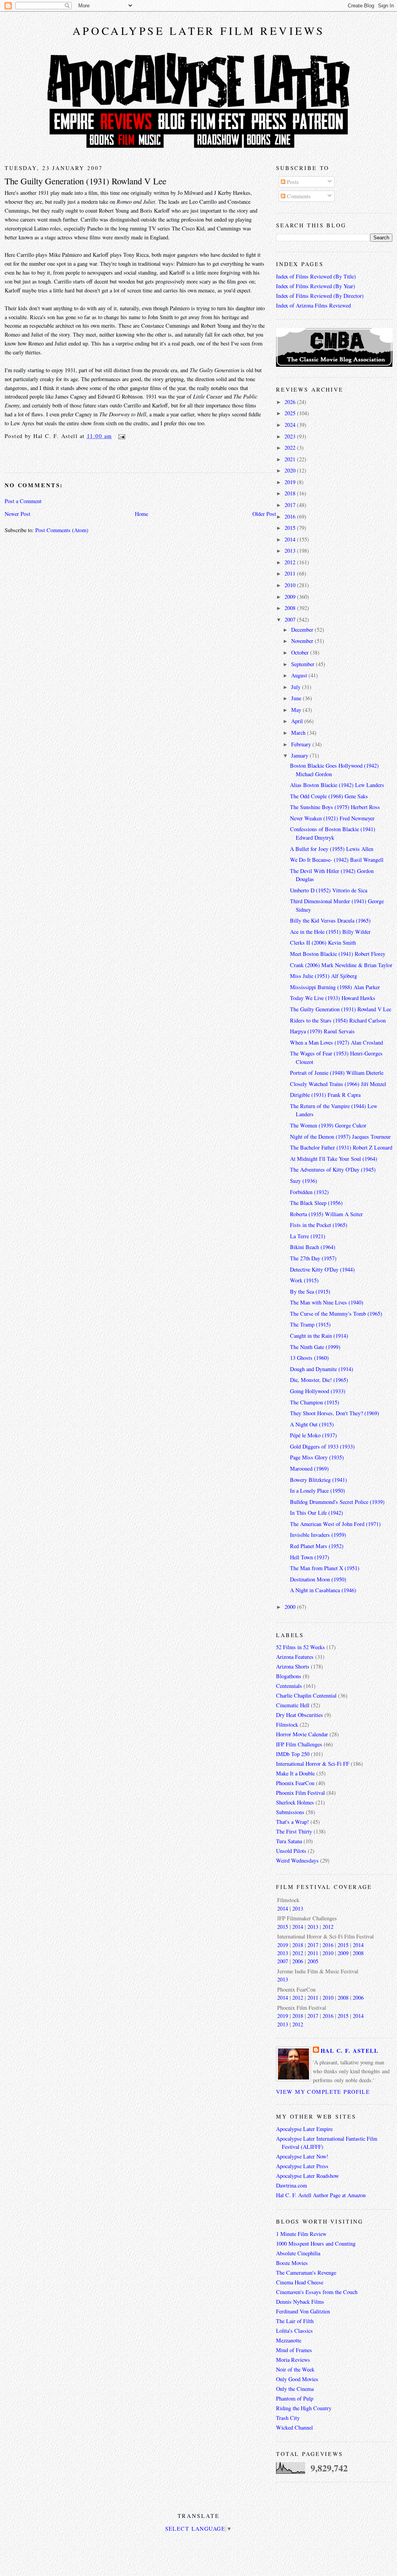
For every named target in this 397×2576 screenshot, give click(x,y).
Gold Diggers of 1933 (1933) (322, 1446)
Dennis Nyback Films (300, 2302)
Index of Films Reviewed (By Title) (316, 276)
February (302, 744)
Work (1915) (304, 1280)
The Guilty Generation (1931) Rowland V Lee (85, 181)
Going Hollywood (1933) (318, 1391)
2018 (291, 493)
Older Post (264, 514)
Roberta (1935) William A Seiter (326, 1214)
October (301, 652)
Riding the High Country (304, 2408)
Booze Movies (292, 2263)
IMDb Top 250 (293, 1754)
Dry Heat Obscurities (299, 1715)
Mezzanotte (289, 2340)
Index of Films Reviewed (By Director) (320, 296)
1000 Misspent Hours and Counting (316, 2243)
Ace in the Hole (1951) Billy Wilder (330, 932)
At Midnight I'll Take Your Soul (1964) (334, 1159)
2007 (291, 620)
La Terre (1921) (308, 1236)
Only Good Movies (297, 2379)
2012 (291, 562)
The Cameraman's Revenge (306, 2273)
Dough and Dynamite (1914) (322, 1369)
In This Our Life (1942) (317, 1513)
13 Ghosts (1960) (309, 1358)
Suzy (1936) (304, 1181)
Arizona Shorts (293, 1666)
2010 (291, 585)
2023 (291, 436)
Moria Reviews (293, 2360)
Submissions (290, 1812)
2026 (291, 402)
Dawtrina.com (292, 2185)
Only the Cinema (295, 2389)
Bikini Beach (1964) (313, 1247)
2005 (313, 1961)
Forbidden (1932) (309, 1192)
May (297, 710)
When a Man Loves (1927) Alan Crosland (337, 1042)
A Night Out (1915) (312, 1424)
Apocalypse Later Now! (302, 2156)
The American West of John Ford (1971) (335, 1524)
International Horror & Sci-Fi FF (313, 1764)
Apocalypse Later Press (302, 2166)
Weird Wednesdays (297, 1860)
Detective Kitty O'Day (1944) (322, 1269)
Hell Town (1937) (310, 1557)
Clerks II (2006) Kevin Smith (323, 943)
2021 (291, 459)
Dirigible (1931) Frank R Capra (325, 1095)
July (297, 687)
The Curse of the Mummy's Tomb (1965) (336, 1314)
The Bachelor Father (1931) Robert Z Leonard (341, 1147)
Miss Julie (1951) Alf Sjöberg (324, 976)
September (304, 664)
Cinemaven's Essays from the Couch (317, 2292)
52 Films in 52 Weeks (300, 1647)
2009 (291, 597)
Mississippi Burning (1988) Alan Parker (335, 987)
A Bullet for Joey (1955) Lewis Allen (332, 849)
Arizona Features (295, 1657)
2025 (291, 413)
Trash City (288, 2418)
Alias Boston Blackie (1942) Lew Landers (337, 785)
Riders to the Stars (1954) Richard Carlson (338, 1020)
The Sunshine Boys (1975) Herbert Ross (335, 807)
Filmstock (287, 1724)
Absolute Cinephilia (298, 2253)
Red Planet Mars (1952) (317, 1546)
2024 (291, 425)
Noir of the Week (295, 2369)
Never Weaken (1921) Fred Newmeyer (332, 818)
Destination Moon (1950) (318, 1579)
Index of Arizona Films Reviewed (313, 305)
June (297, 698)
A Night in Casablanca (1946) (323, 1590)
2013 (291, 551)
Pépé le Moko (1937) (313, 1435)
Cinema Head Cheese (300, 2282)
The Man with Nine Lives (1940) (327, 1302)
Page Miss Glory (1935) (317, 1457)
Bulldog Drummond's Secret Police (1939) (337, 1502)
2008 (291, 608)
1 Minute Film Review (301, 2234)
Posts (292, 182)
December (303, 630)
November (303, 641)
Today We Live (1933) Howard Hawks (333, 998)
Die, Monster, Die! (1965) (319, 1380)
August (300, 675)
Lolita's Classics (294, 2331)
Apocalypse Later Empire (304, 2129)
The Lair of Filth (295, 2321)
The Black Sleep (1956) (316, 1203)
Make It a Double (295, 1773)
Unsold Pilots (291, 1851)
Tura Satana (289, 1841)
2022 (291, 448)
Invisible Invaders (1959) (318, 1535)
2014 (291, 539)
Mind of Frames (294, 2350)
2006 (298, 1961)
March (299, 733)
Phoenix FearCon (295, 1783)
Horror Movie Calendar (302, 1734)
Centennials (289, 1686)
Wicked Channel (294, 2427)
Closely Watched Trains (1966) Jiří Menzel (338, 1084)
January (300, 755)
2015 (291, 528)
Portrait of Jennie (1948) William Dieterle (337, 1073)
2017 (291, 505)
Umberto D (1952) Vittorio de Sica (329, 890)
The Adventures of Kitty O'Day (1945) (333, 1169)
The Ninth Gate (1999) (315, 1347)
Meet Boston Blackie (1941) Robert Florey (338, 954)
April (298, 721)
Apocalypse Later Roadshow (307, 2176)
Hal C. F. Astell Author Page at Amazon (321, 2195)
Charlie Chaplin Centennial (306, 1695)
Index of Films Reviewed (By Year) (316, 286)
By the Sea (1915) (310, 1291)
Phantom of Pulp (295, 2398)
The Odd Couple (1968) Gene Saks (329, 796)
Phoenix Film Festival (300, 1793)
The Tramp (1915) (310, 1324)
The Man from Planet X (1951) (325, 1568)
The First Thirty (294, 1831)
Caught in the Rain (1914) (319, 1336)
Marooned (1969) (309, 1468)
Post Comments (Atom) (62, 530)
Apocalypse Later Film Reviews (199, 31)
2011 (291, 573)
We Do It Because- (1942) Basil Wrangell (337, 860)
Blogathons (289, 1676)
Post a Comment (23, 501)
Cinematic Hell (293, 1705)
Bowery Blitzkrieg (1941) (318, 1480)
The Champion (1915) (315, 1402)
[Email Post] (120, 436)
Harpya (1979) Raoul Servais (322, 1031)
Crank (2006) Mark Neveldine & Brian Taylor (341, 965)
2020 (291, 470)
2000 (291, 1607)
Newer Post (17, 514)
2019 (291, 482)
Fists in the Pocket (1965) (319, 1225)
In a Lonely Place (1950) (318, 1491)
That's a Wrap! (293, 1822)
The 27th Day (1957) (313, 1258)
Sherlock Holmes (295, 1802)
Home (142, 514)
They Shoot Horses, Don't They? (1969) (335, 1413)
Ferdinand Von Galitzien (303, 2311)
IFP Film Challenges (299, 1744)
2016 (291, 516)
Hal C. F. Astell (350, 2051)
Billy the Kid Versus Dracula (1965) (330, 920)
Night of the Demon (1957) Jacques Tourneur (340, 1137)
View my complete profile (323, 2092)
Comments (298, 196)
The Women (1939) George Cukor (328, 1125)
